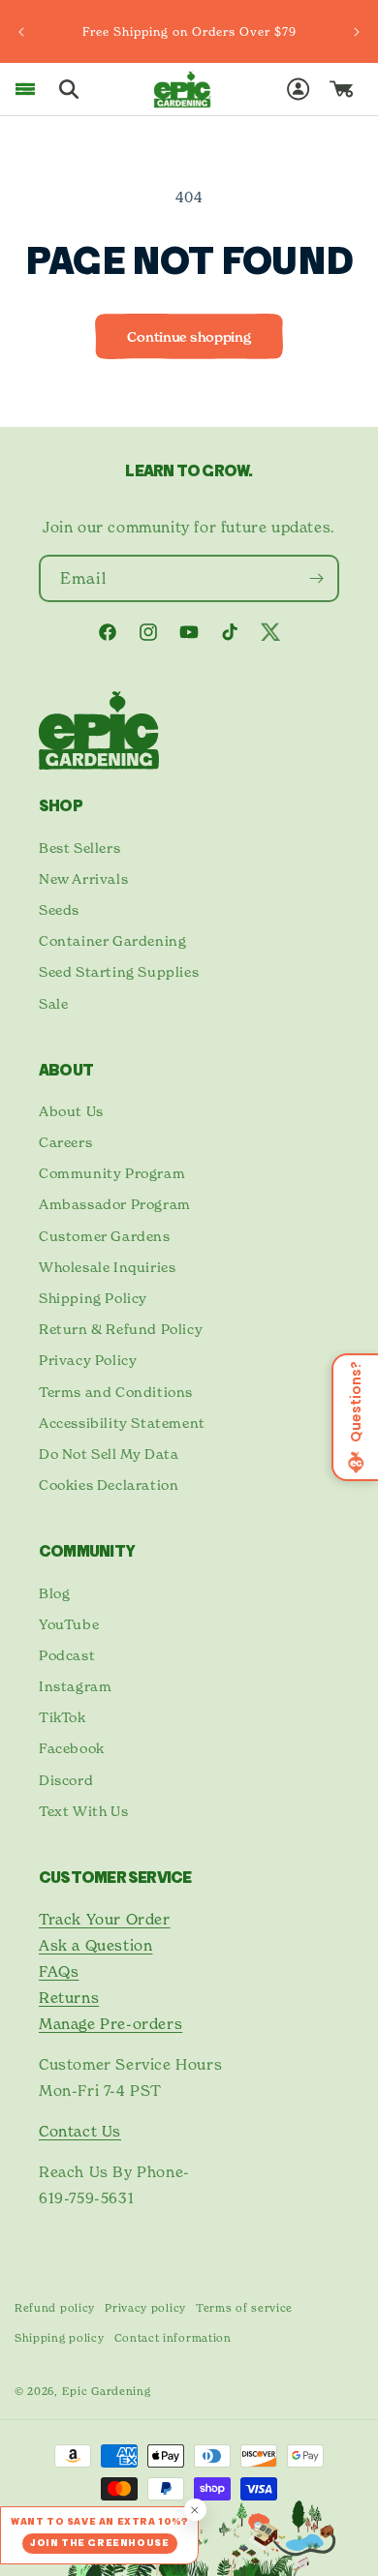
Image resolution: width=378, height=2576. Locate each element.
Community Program (112, 1173)
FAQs (59, 1971)
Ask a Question (95, 1945)
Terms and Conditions (116, 1392)
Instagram (75, 1686)
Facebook (72, 1748)
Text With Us (83, 1811)
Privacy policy (145, 2308)
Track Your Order (105, 1919)
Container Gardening (112, 940)
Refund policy (55, 2308)
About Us (71, 1111)
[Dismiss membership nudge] (195, 2510)
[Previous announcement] (21, 32)
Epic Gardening (107, 2391)
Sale (53, 1003)
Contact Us (80, 2131)
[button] (25, 89)
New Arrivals (83, 879)
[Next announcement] (357, 32)
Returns (69, 1998)
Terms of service (244, 2308)
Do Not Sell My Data (109, 1454)
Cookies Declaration (109, 1485)
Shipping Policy (93, 1298)
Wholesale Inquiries (107, 1267)
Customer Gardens (105, 1236)
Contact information (173, 2338)
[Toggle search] (69, 89)
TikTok (63, 1717)
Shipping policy (60, 2338)
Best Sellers (79, 848)
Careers (65, 1142)
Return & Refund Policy (121, 1329)
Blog (54, 1593)
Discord (66, 1780)
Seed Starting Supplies (119, 971)
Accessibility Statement (122, 1423)
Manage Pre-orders (110, 2024)
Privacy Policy (88, 1360)
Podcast (67, 1655)
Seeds (59, 909)
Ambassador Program (115, 1204)
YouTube (69, 1624)
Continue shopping (189, 337)
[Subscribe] (316, 578)
